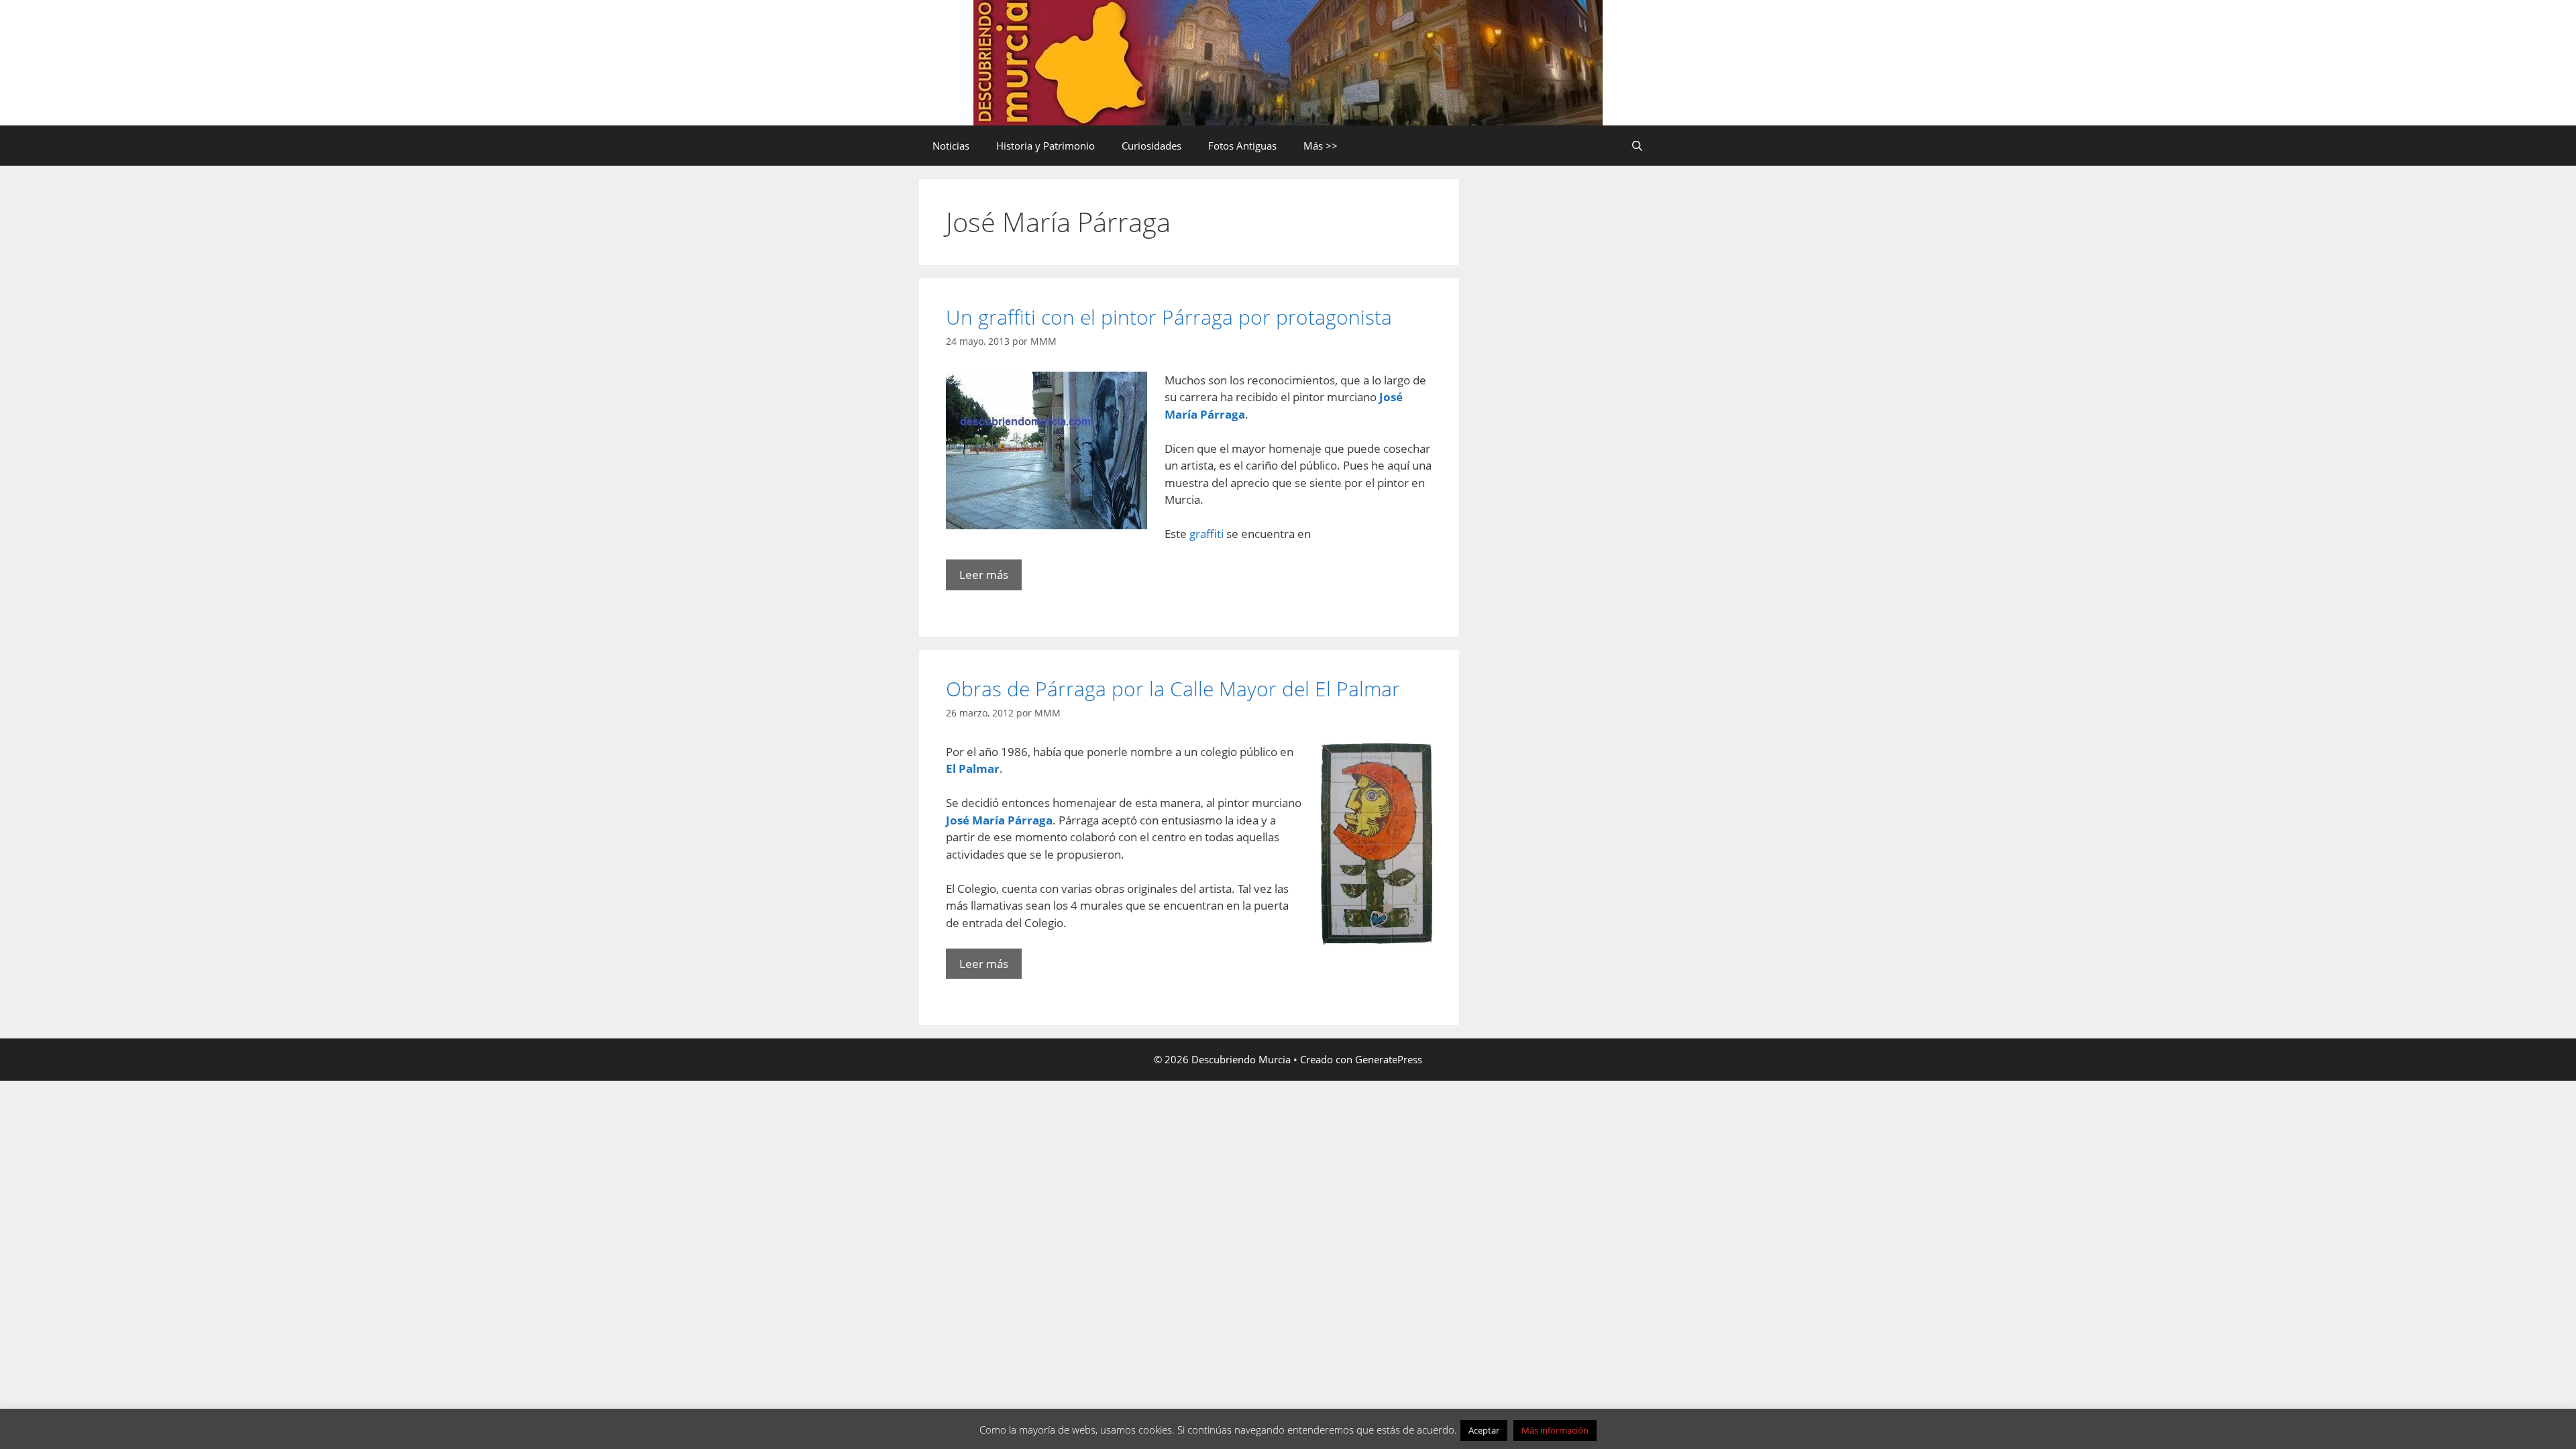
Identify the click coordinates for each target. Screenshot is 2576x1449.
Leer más (984, 575)
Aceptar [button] (1484, 1430)
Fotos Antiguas (1242, 146)
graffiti (1208, 534)
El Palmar (973, 768)
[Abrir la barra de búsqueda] (1637, 146)
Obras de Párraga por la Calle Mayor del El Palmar (1173, 689)
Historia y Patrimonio (1045, 146)
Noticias (951, 146)
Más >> (1321, 146)
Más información (1555, 1430)
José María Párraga (999, 820)
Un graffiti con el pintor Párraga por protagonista (1169, 317)
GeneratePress (1389, 1059)
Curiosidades (1151, 146)
